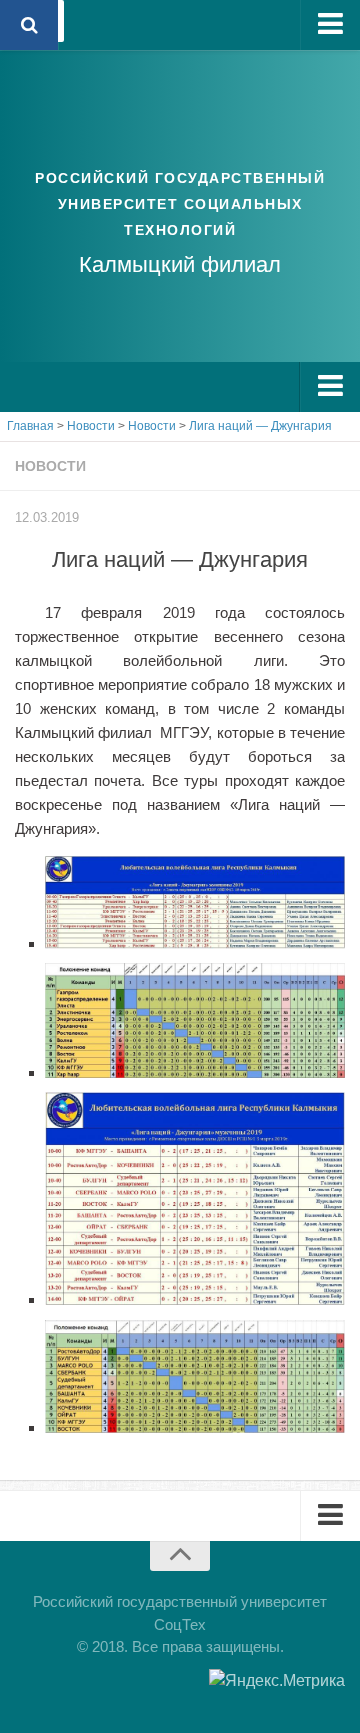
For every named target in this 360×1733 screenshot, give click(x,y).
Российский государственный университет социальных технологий (180, 204)
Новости (50, 466)
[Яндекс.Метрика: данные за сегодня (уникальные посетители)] (277, 1681)
